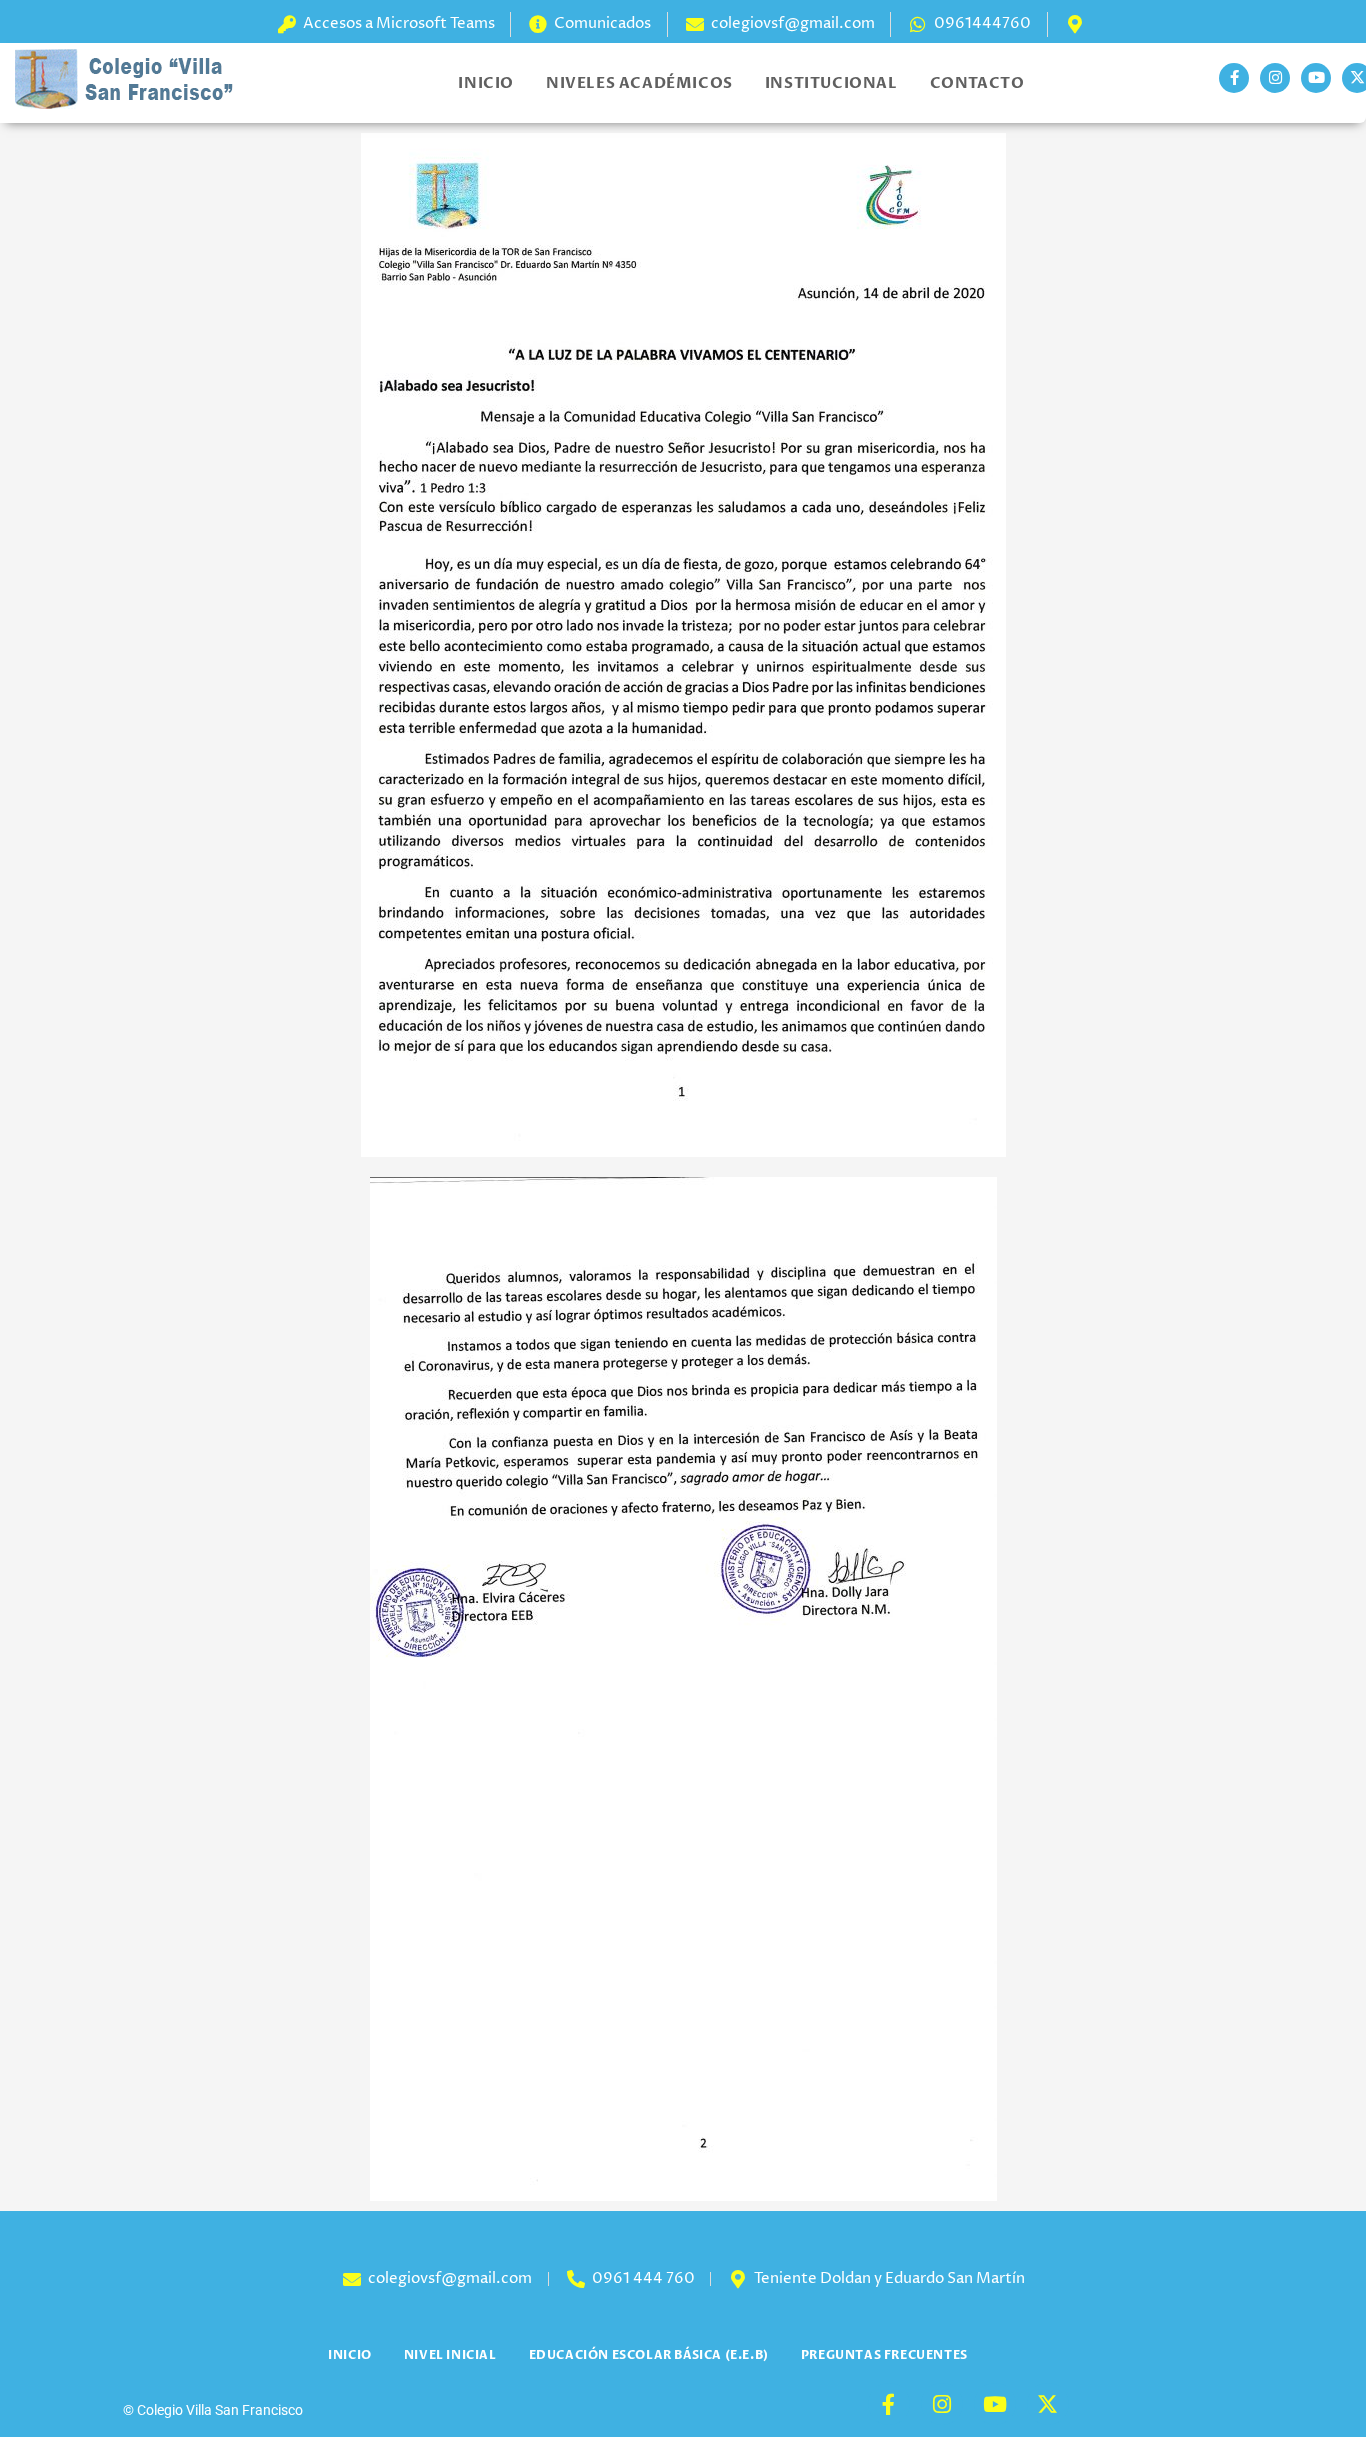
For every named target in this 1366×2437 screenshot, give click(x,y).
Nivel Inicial (450, 2355)
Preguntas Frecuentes (884, 2355)
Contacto (977, 83)
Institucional (831, 83)
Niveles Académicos (639, 83)
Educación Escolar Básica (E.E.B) (649, 2355)
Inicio (486, 83)
